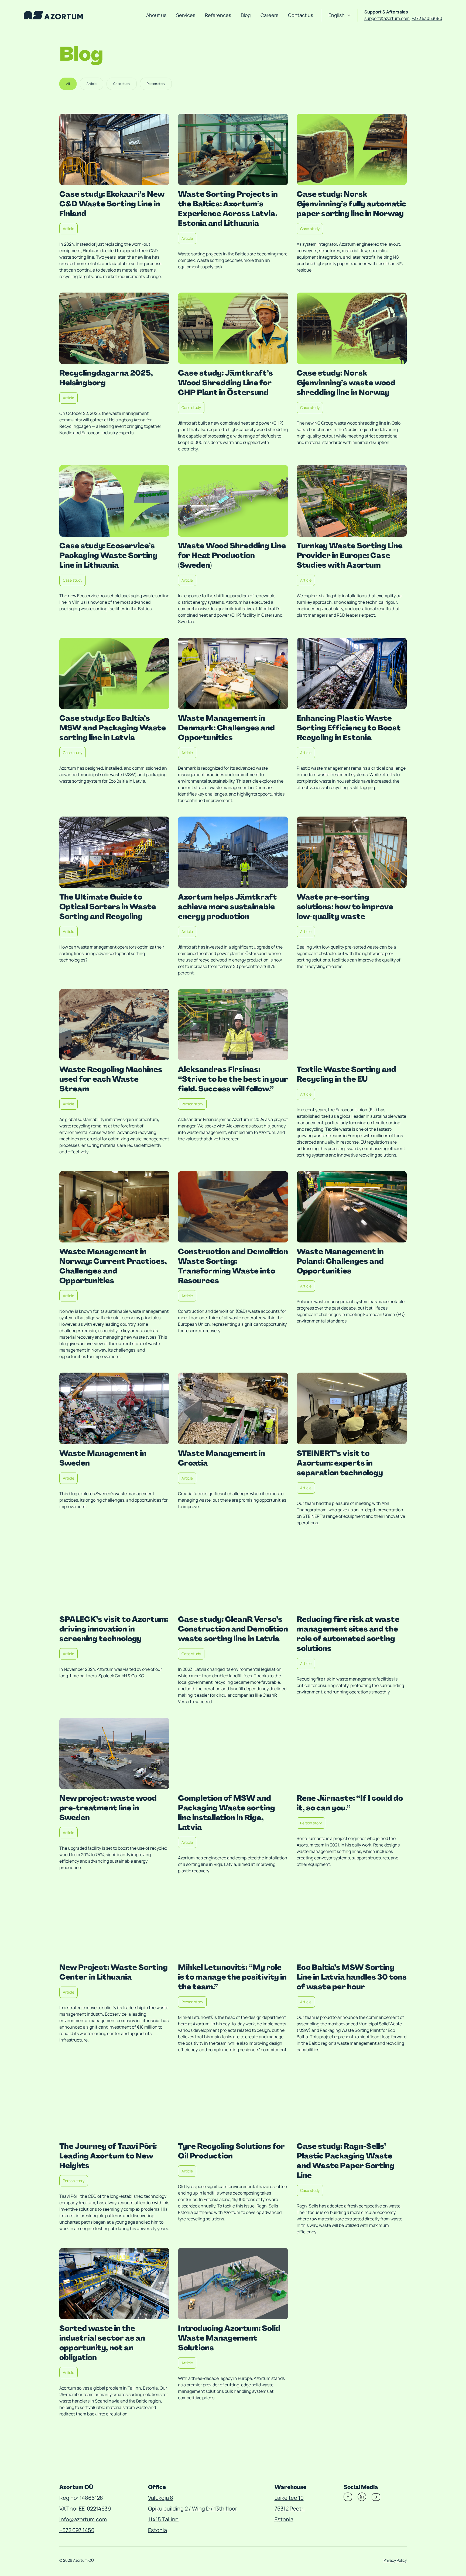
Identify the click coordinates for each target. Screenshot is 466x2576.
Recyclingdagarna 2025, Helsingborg (106, 378)
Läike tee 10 (289, 2498)
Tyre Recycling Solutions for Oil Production (231, 2151)
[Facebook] (348, 2499)
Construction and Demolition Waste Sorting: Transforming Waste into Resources (233, 1266)
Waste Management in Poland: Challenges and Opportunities (340, 1261)
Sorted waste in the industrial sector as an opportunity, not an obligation (102, 2343)
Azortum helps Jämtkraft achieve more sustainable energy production (227, 907)
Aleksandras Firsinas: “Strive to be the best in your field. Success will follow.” (233, 1079)
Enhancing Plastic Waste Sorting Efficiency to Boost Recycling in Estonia (349, 728)
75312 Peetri (290, 2509)
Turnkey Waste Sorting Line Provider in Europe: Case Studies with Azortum (350, 555)
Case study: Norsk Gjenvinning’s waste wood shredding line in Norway (346, 383)
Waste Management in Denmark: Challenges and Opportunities (226, 728)
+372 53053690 (427, 18)
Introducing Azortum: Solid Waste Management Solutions (229, 2338)
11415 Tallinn (163, 2519)
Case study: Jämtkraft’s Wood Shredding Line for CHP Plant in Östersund (225, 383)
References (218, 15)
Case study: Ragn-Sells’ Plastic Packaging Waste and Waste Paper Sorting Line (346, 2161)
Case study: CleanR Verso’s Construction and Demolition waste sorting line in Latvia (233, 1629)
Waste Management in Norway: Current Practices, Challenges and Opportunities (113, 1266)
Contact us (301, 15)
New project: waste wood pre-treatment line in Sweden (108, 1808)
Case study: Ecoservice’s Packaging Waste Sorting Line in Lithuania (108, 555)
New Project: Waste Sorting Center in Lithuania (114, 1972)
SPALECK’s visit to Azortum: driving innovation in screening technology (114, 1629)
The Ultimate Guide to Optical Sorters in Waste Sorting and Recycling (108, 907)
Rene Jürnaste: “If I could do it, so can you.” (350, 1803)
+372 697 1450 (77, 2530)
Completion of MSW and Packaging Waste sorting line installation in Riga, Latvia (227, 1813)
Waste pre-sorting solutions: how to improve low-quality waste (345, 907)
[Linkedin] (362, 2499)
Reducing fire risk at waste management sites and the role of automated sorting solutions (348, 1634)
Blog (246, 15)
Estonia (157, 2530)
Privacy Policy (395, 2560)
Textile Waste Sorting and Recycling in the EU (346, 1074)
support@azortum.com (387, 18)
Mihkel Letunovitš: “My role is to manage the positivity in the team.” (232, 1977)
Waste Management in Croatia (222, 1458)
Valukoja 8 (161, 2498)
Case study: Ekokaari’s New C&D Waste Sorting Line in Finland (112, 204)
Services (186, 15)
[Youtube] (376, 2499)
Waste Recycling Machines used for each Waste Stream (111, 1079)
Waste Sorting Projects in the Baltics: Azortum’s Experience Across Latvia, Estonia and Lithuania (228, 209)
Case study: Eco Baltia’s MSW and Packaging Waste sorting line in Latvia (113, 728)
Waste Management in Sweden (103, 1458)
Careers (269, 15)
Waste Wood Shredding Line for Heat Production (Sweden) (232, 555)
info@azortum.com (83, 2519)
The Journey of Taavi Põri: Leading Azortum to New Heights (108, 2156)
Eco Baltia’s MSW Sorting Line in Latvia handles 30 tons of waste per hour (352, 1977)
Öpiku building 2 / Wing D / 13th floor (193, 2509)
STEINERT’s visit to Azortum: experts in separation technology (340, 1463)
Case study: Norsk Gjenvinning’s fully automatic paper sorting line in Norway (352, 204)
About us (156, 15)
